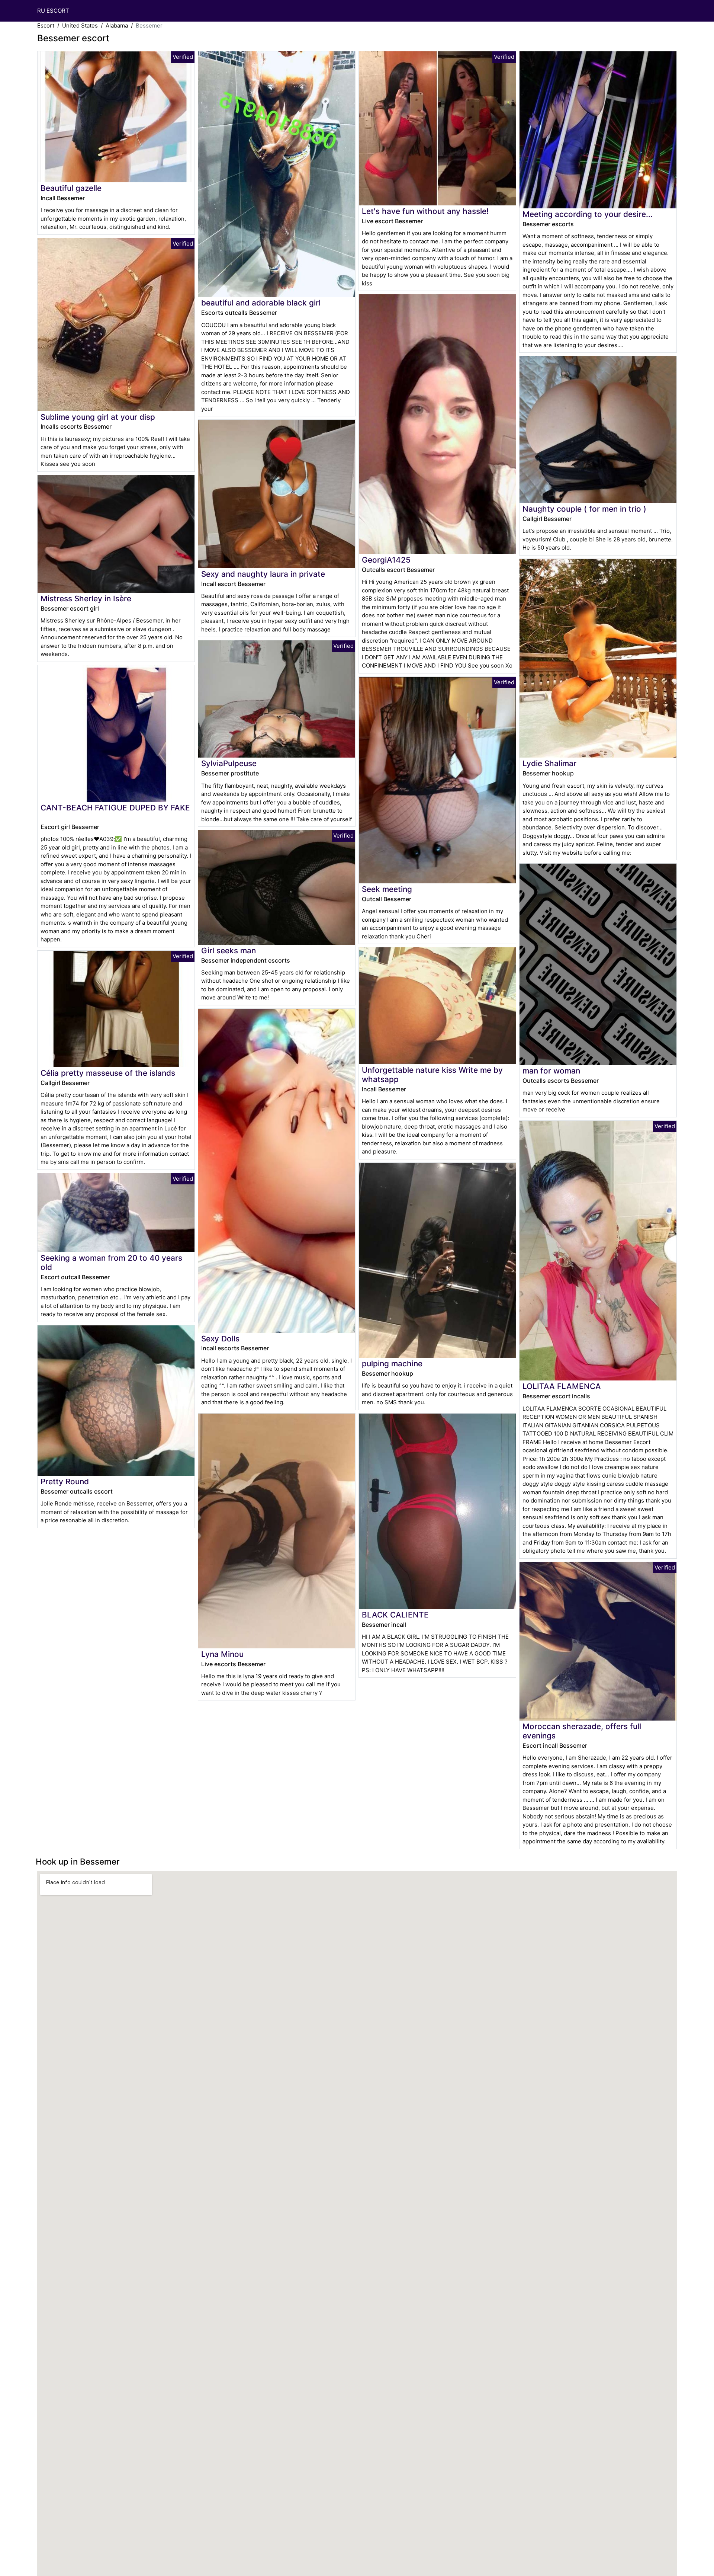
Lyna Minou (222, 1654)
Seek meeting (387, 889)
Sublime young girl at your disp (98, 417)
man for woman (551, 1071)
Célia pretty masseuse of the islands (108, 1073)
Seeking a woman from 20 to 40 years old (111, 1263)
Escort (46, 25)
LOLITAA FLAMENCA (562, 1386)
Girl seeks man (229, 951)
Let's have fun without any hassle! (425, 211)
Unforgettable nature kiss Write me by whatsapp (432, 1075)
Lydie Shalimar (549, 763)
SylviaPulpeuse (229, 763)
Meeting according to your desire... (588, 214)
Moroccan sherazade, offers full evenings (582, 1731)
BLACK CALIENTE (395, 1615)
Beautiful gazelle (71, 188)
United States (80, 25)
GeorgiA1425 (386, 560)
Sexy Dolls (220, 1339)
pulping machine (392, 1364)
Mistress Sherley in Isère (86, 599)
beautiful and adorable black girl (261, 303)
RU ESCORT (53, 11)
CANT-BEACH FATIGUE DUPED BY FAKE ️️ (115, 808)
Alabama (117, 25)
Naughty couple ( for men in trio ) (584, 509)
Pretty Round (65, 1481)
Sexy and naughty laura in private (263, 574)
